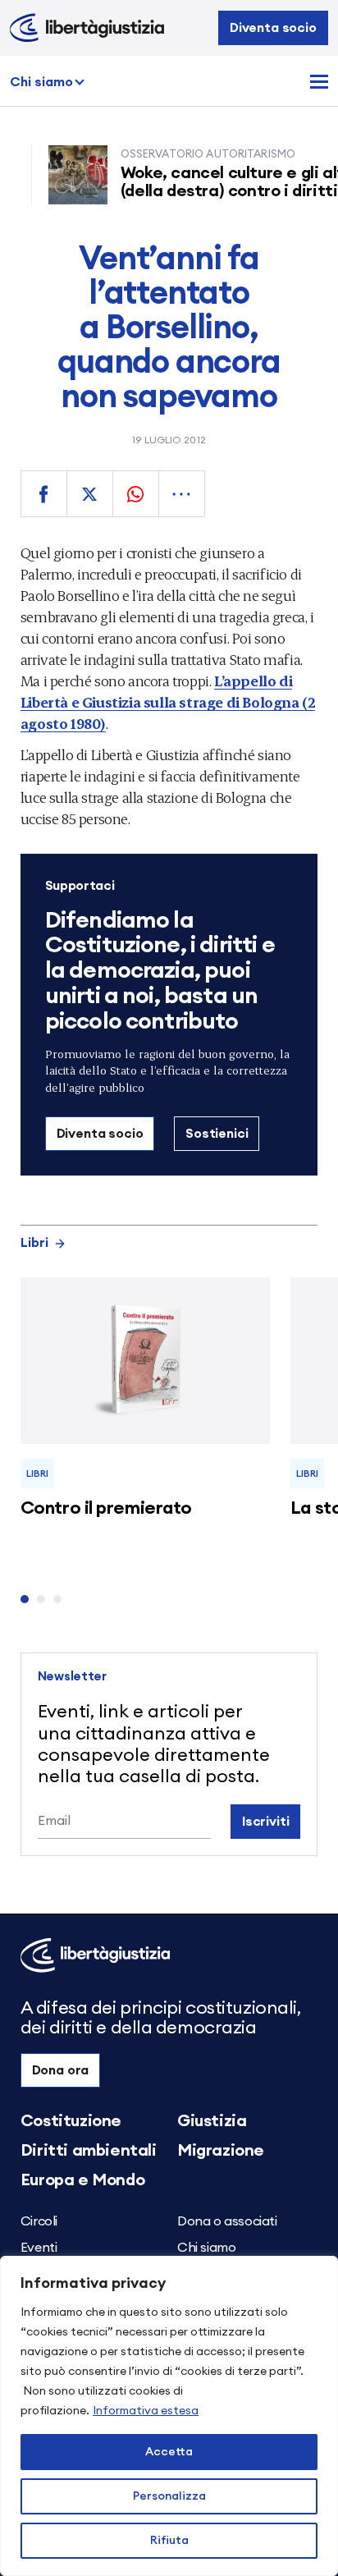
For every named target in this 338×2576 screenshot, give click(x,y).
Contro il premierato (106, 1508)
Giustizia (212, 2121)
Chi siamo (41, 82)
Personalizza (169, 2496)
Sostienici (217, 1134)
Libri (34, 1243)
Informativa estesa (146, 2411)
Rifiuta (169, 2541)
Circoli (39, 2221)
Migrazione (221, 2151)
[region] (169, 2416)
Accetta (169, 2452)
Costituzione (71, 2121)
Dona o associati (227, 2221)
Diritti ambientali (89, 2151)
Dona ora (61, 2070)
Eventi (39, 2248)
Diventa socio (273, 28)
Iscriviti (266, 1822)
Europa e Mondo (82, 2180)
